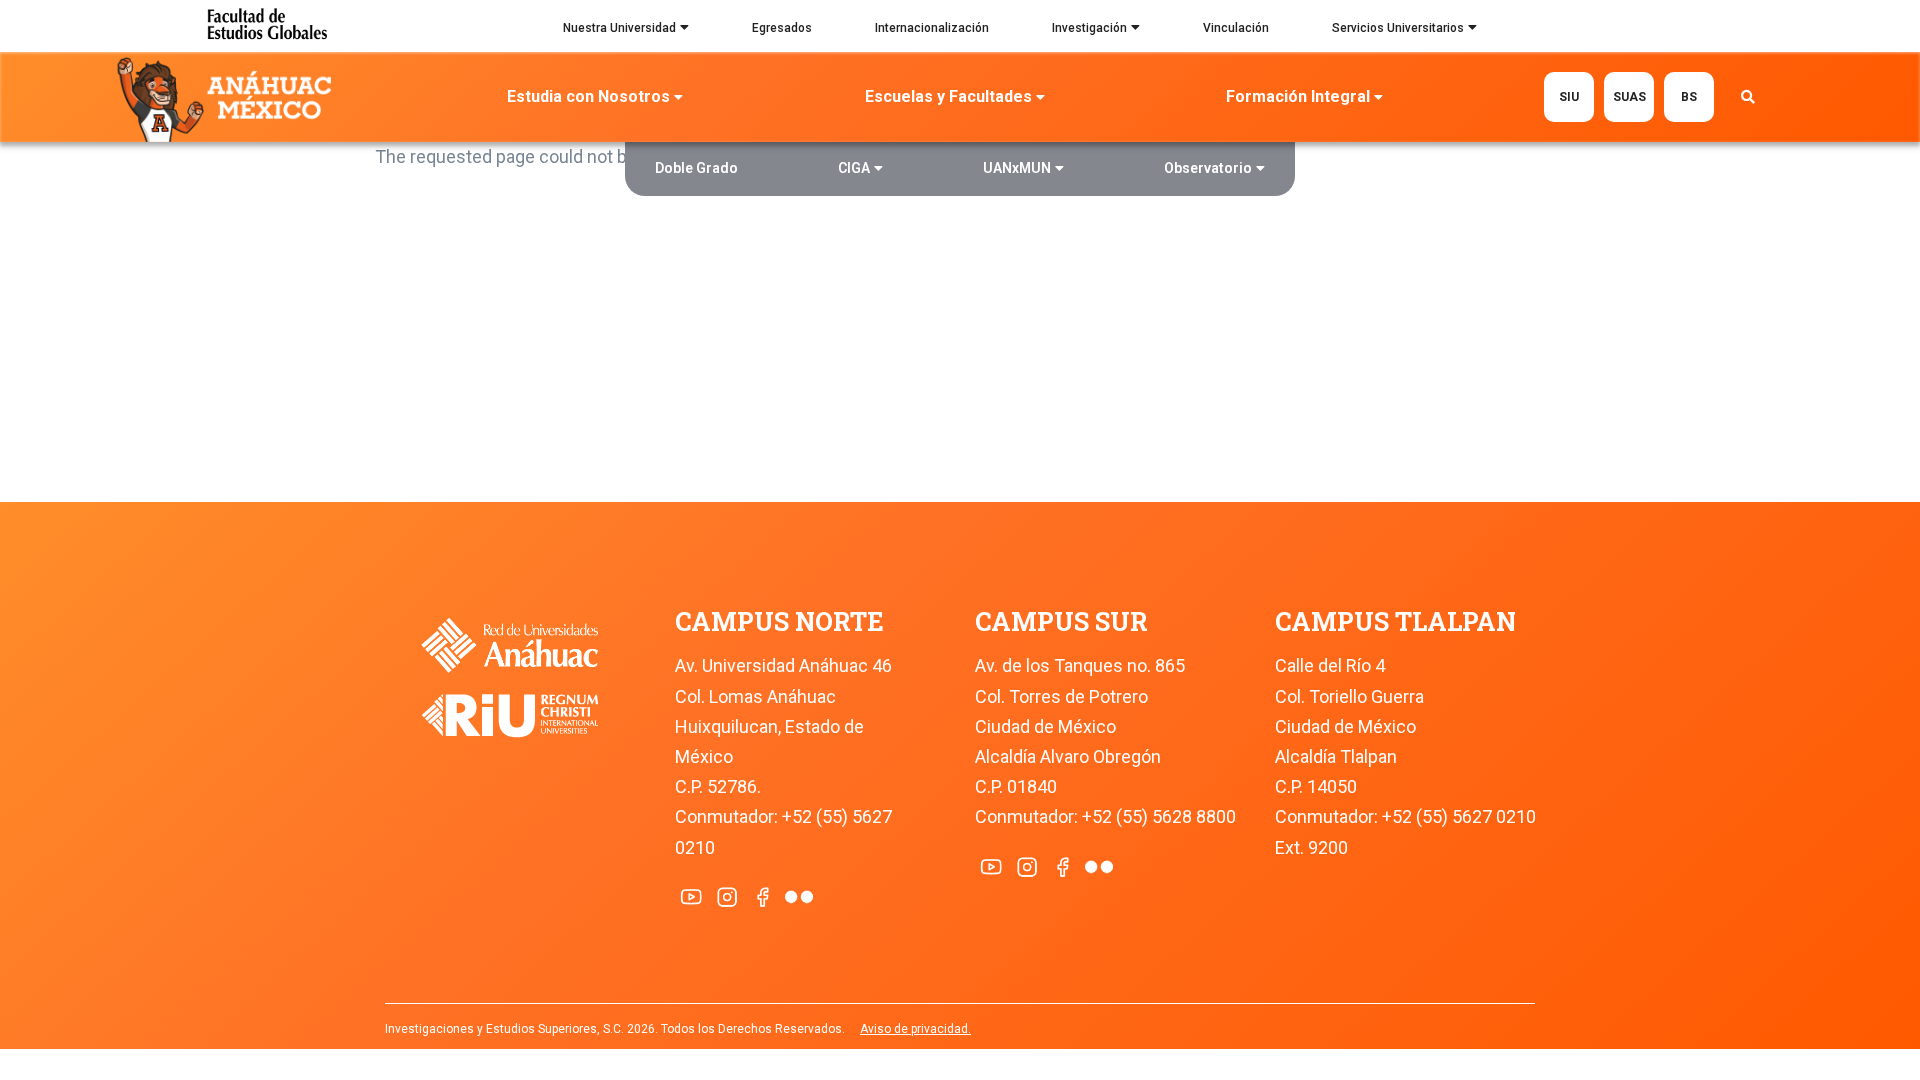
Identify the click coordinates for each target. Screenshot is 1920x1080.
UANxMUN (1017, 168)
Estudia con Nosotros (588, 96)
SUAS (1629, 97)
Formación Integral (1298, 96)
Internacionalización (932, 28)
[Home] (228, 98)
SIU (1569, 97)
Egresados (782, 28)
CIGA (854, 168)
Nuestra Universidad (619, 28)
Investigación (1089, 28)
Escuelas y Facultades (948, 96)
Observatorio (1208, 168)
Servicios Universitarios (1398, 28)
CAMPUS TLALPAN (1395, 621)
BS (1689, 97)
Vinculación (1236, 28)
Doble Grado (696, 168)
